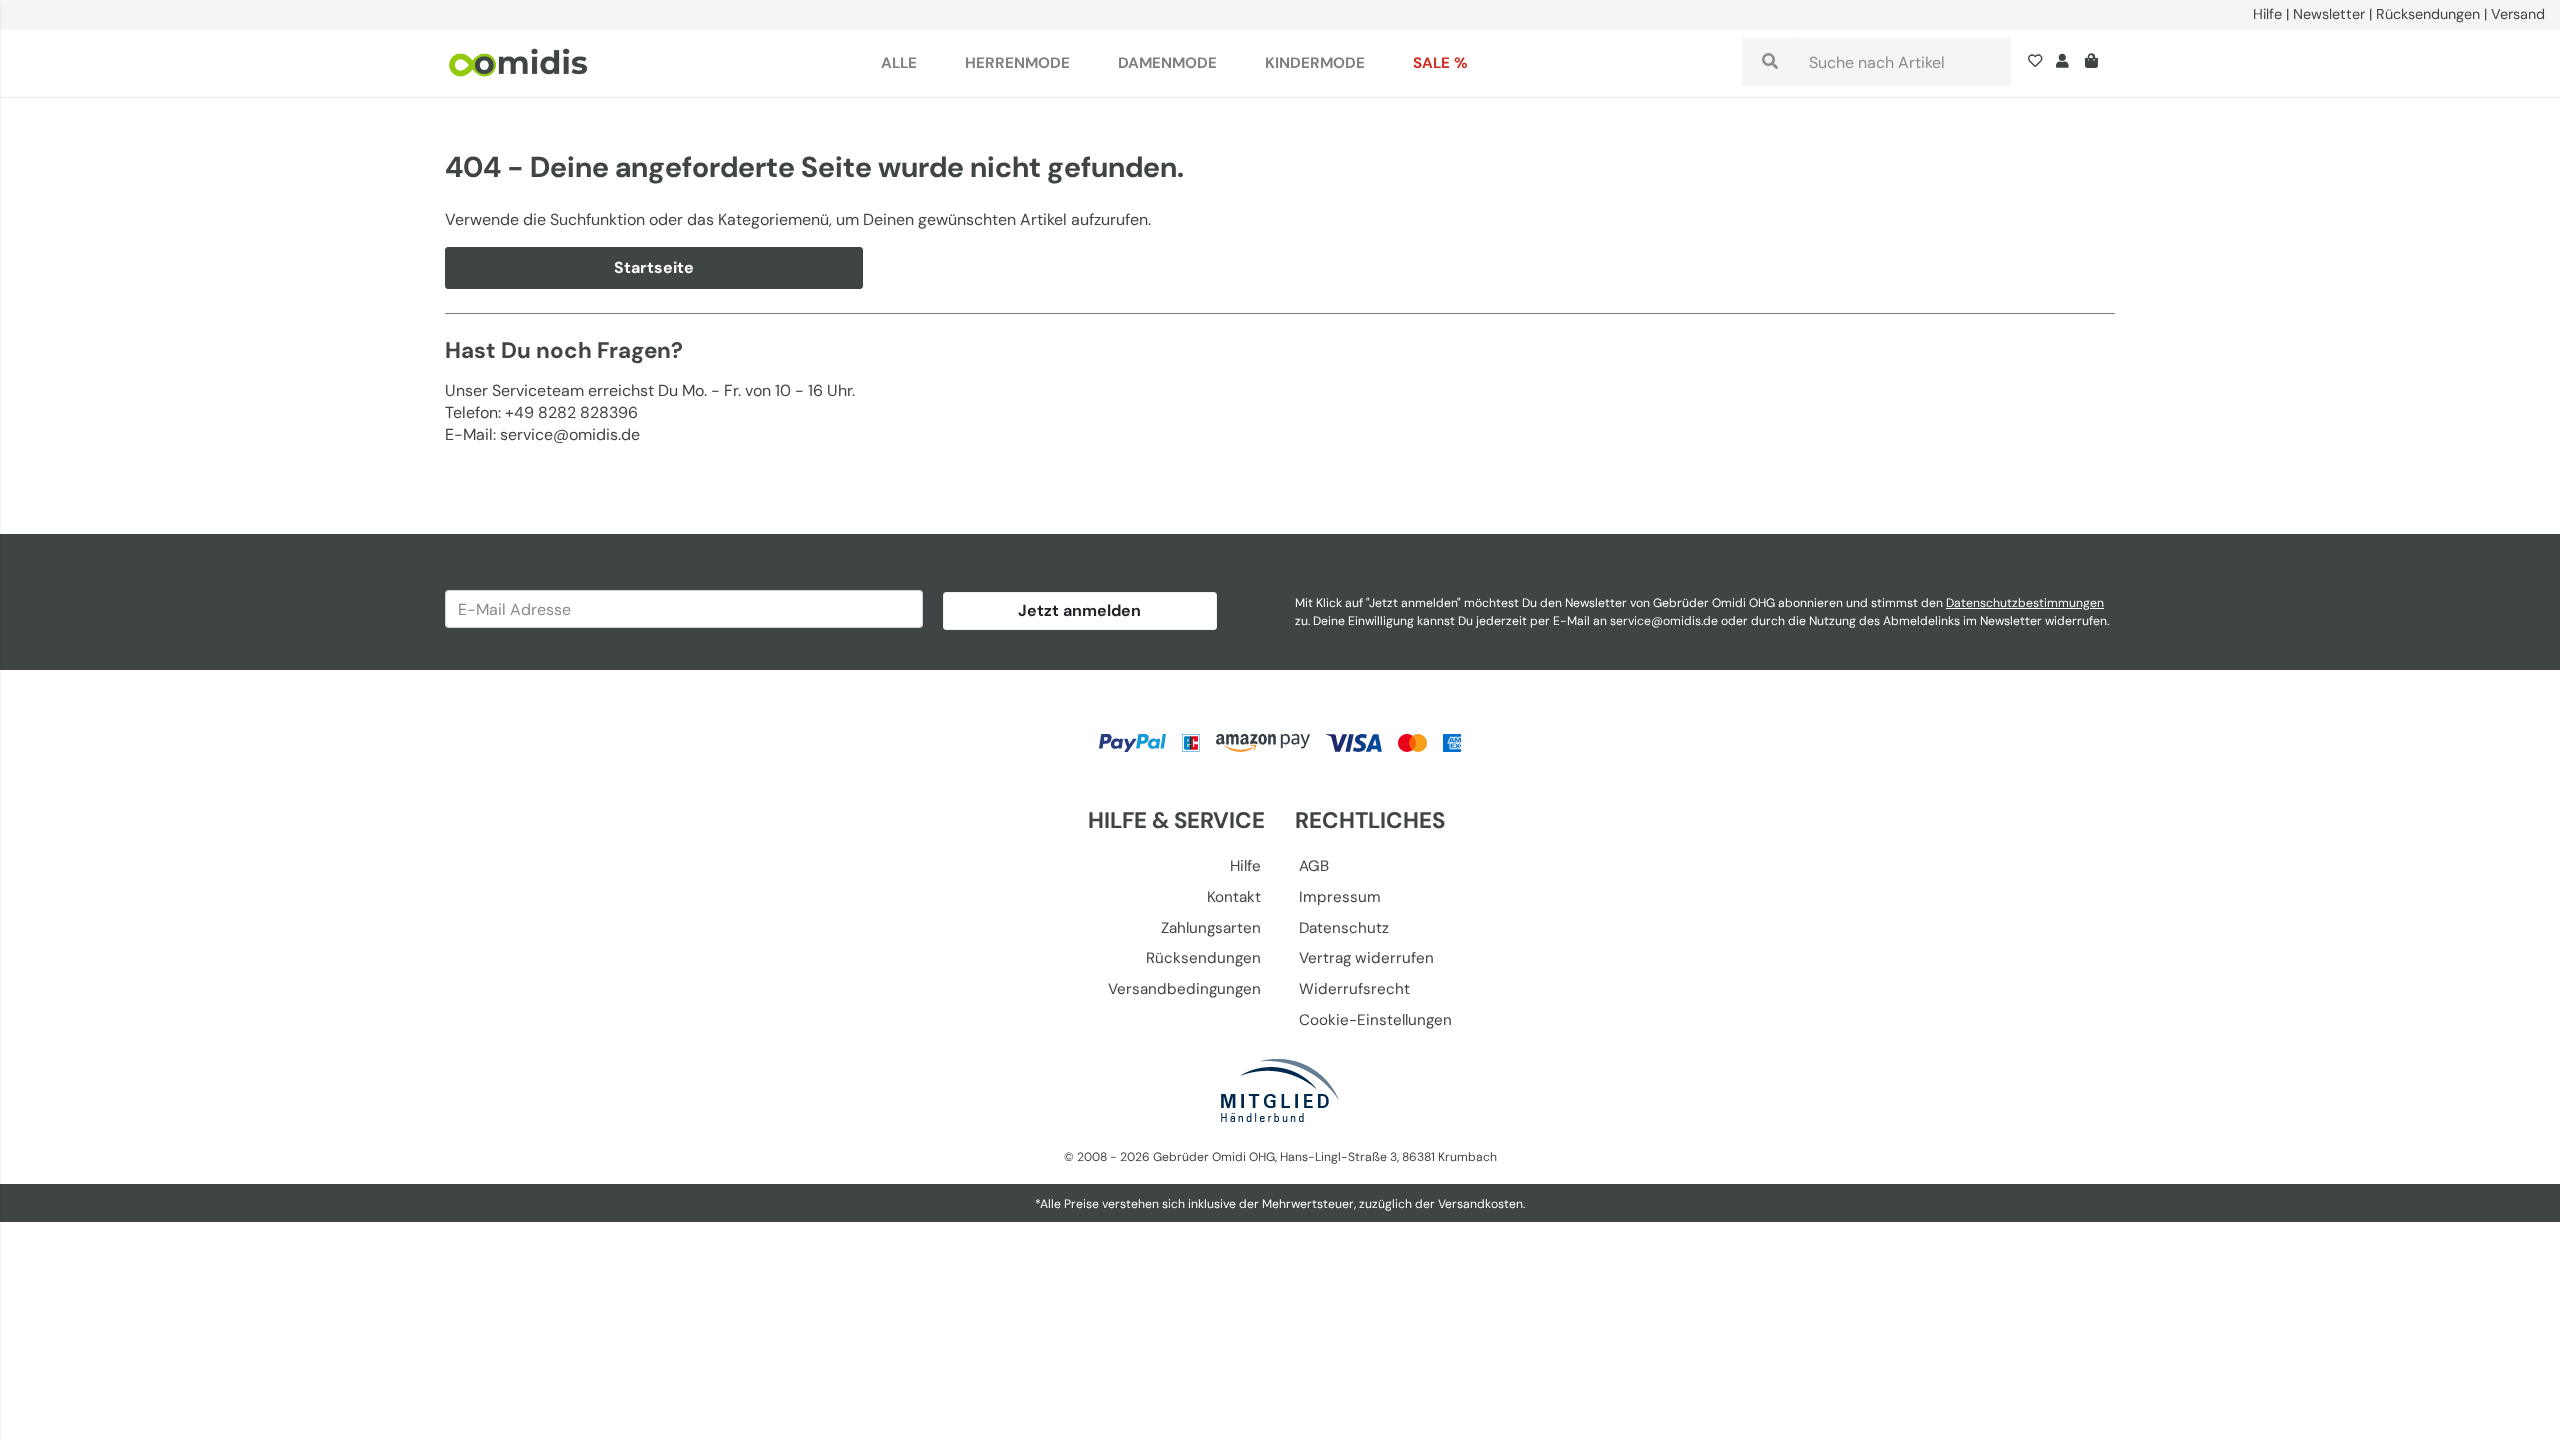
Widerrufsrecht (1354, 989)
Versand (2518, 14)
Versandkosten (1480, 1204)
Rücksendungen (2428, 14)
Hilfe (2267, 14)
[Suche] (1770, 62)
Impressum (1340, 897)
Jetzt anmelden (1079, 610)
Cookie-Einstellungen (1375, 1020)
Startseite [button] (654, 267)
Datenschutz (1344, 928)
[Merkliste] (2039, 63)
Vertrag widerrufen (1366, 958)
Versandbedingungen (1184, 989)
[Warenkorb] (2095, 63)
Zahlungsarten (1211, 928)
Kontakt (1234, 897)
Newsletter (2329, 14)
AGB (1314, 866)
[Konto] (2062, 63)
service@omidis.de (1664, 621)
